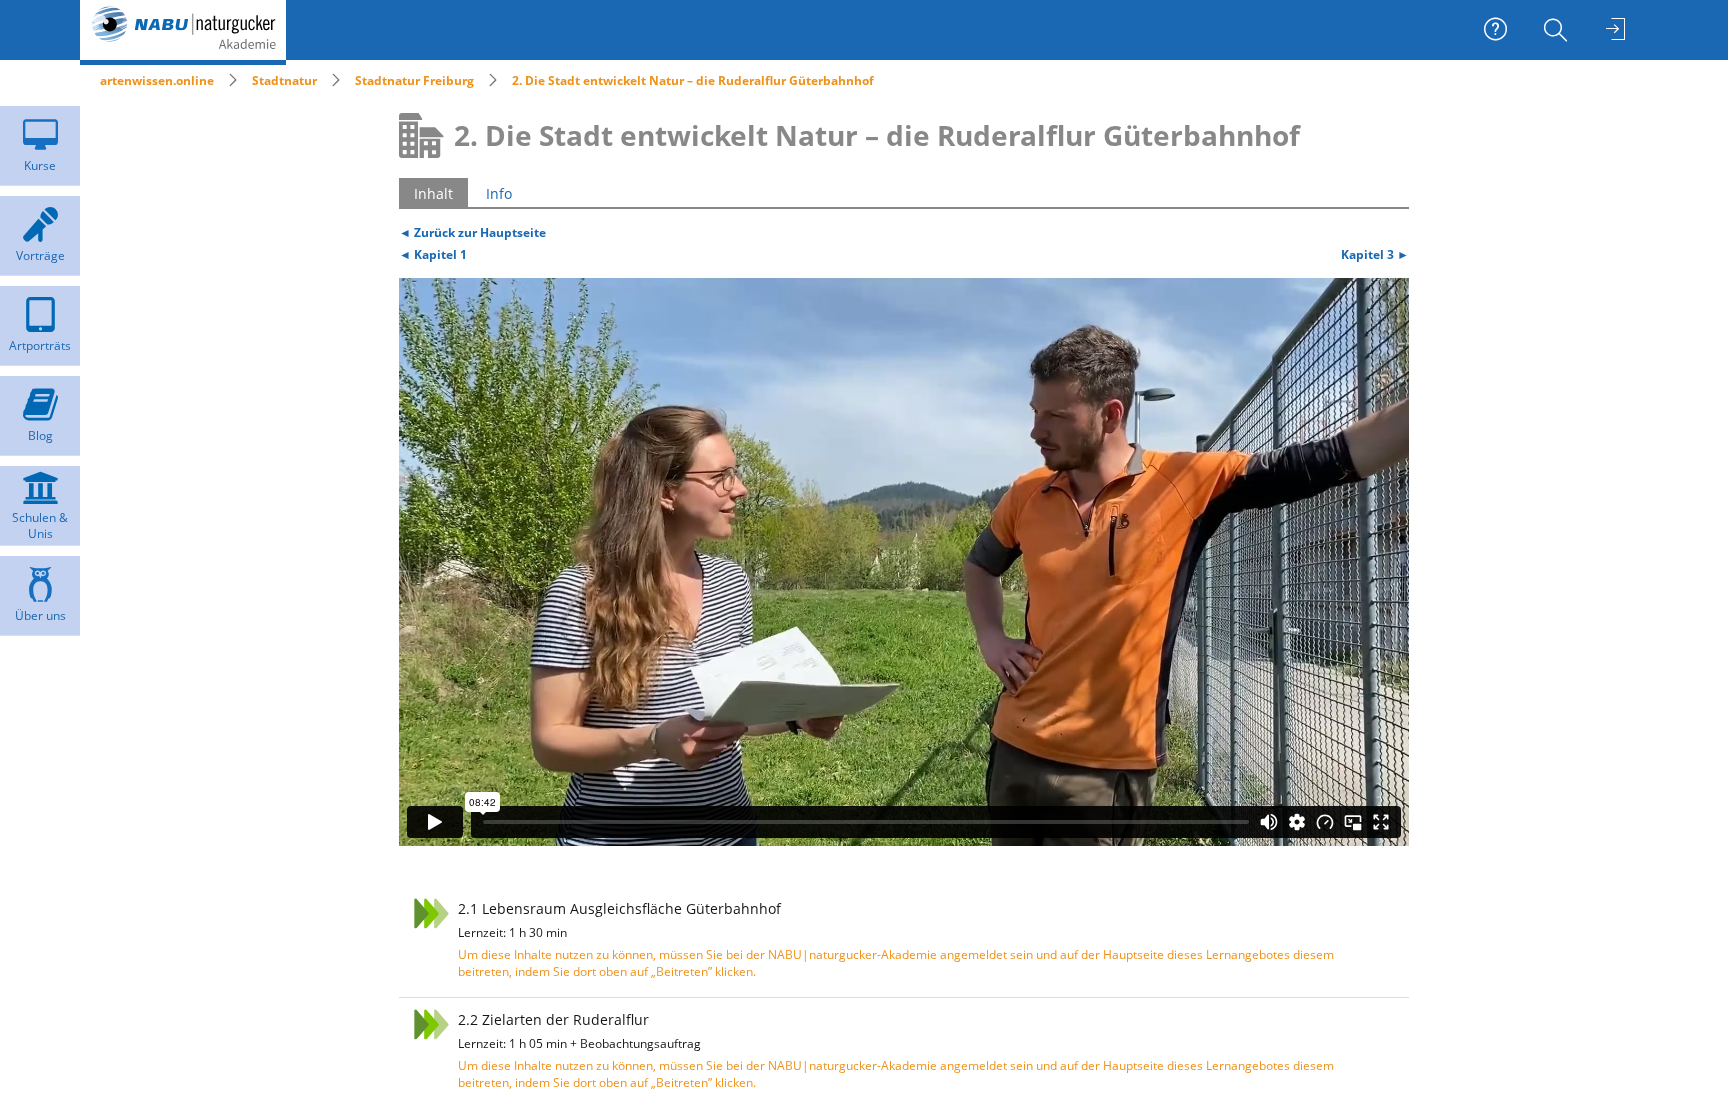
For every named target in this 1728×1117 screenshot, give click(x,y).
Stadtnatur (284, 80)
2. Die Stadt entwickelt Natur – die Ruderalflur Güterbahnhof (693, 80)
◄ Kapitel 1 (433, 254)
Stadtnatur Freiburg (414, 80)
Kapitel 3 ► (1375, 254)
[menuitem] (1558, 30)
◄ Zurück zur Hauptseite (472, 232)
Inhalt (433, 193)
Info (499, 193)
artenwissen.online (157, 80)
